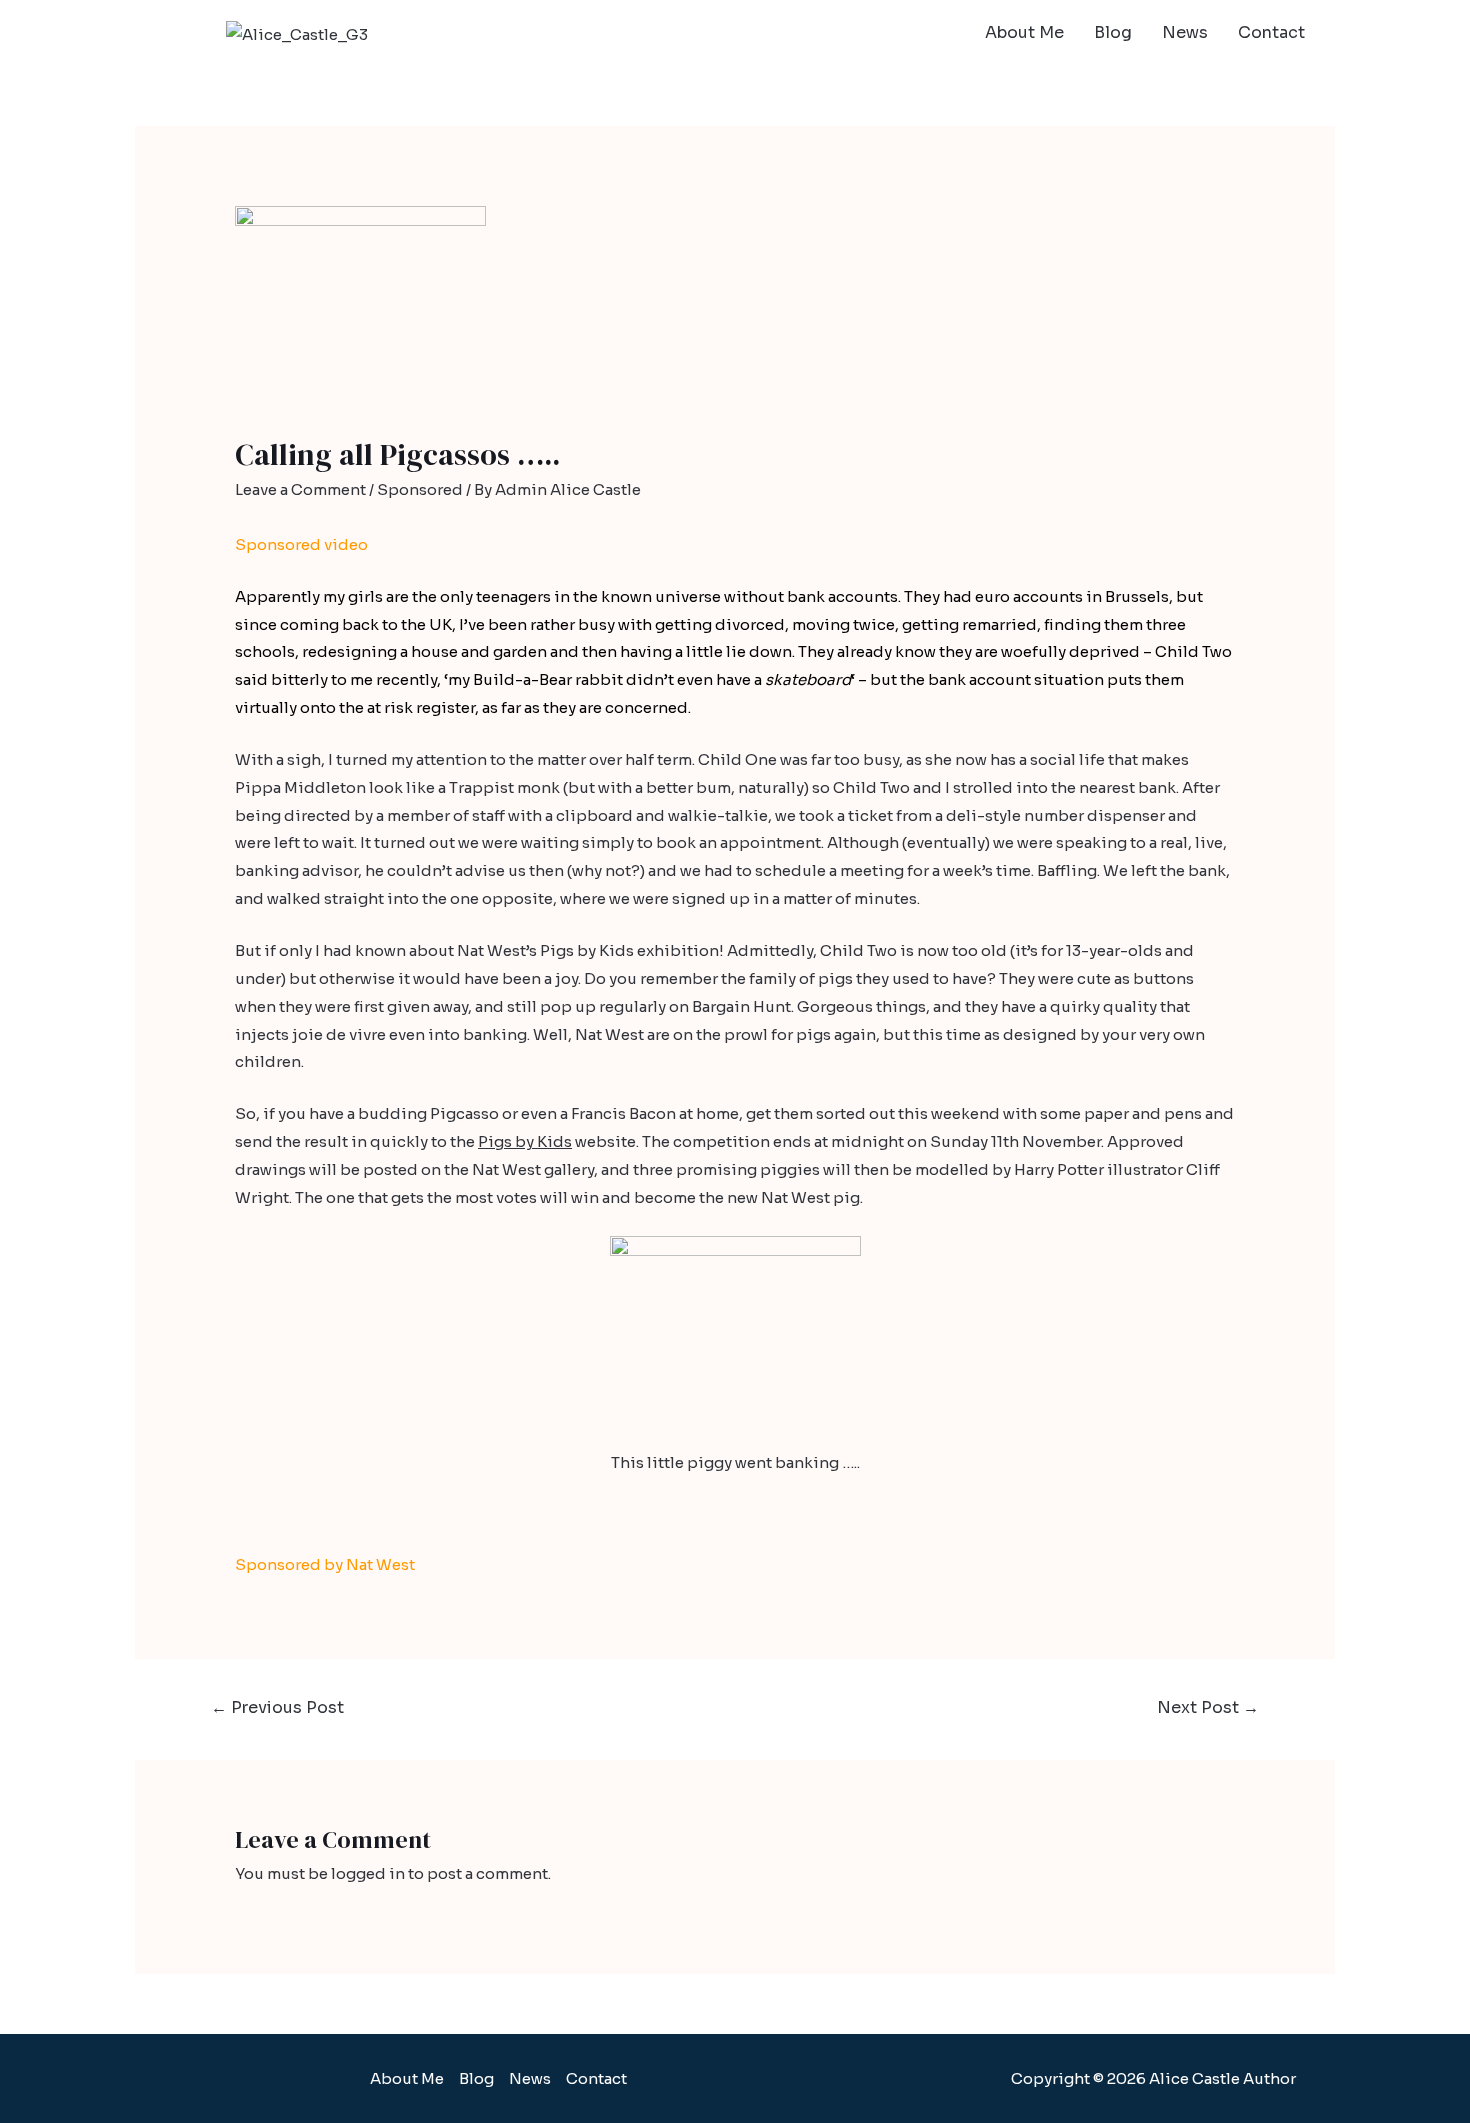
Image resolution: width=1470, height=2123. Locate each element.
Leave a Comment (300, 489)
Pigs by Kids (525, 1141)
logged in (368, 1873)
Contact (1271, 32)
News (1185, 32)
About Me (1024, 32)
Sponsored (420, 489)
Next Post (1208, 1707)
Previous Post (277, 1707)
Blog (1113, 32)
